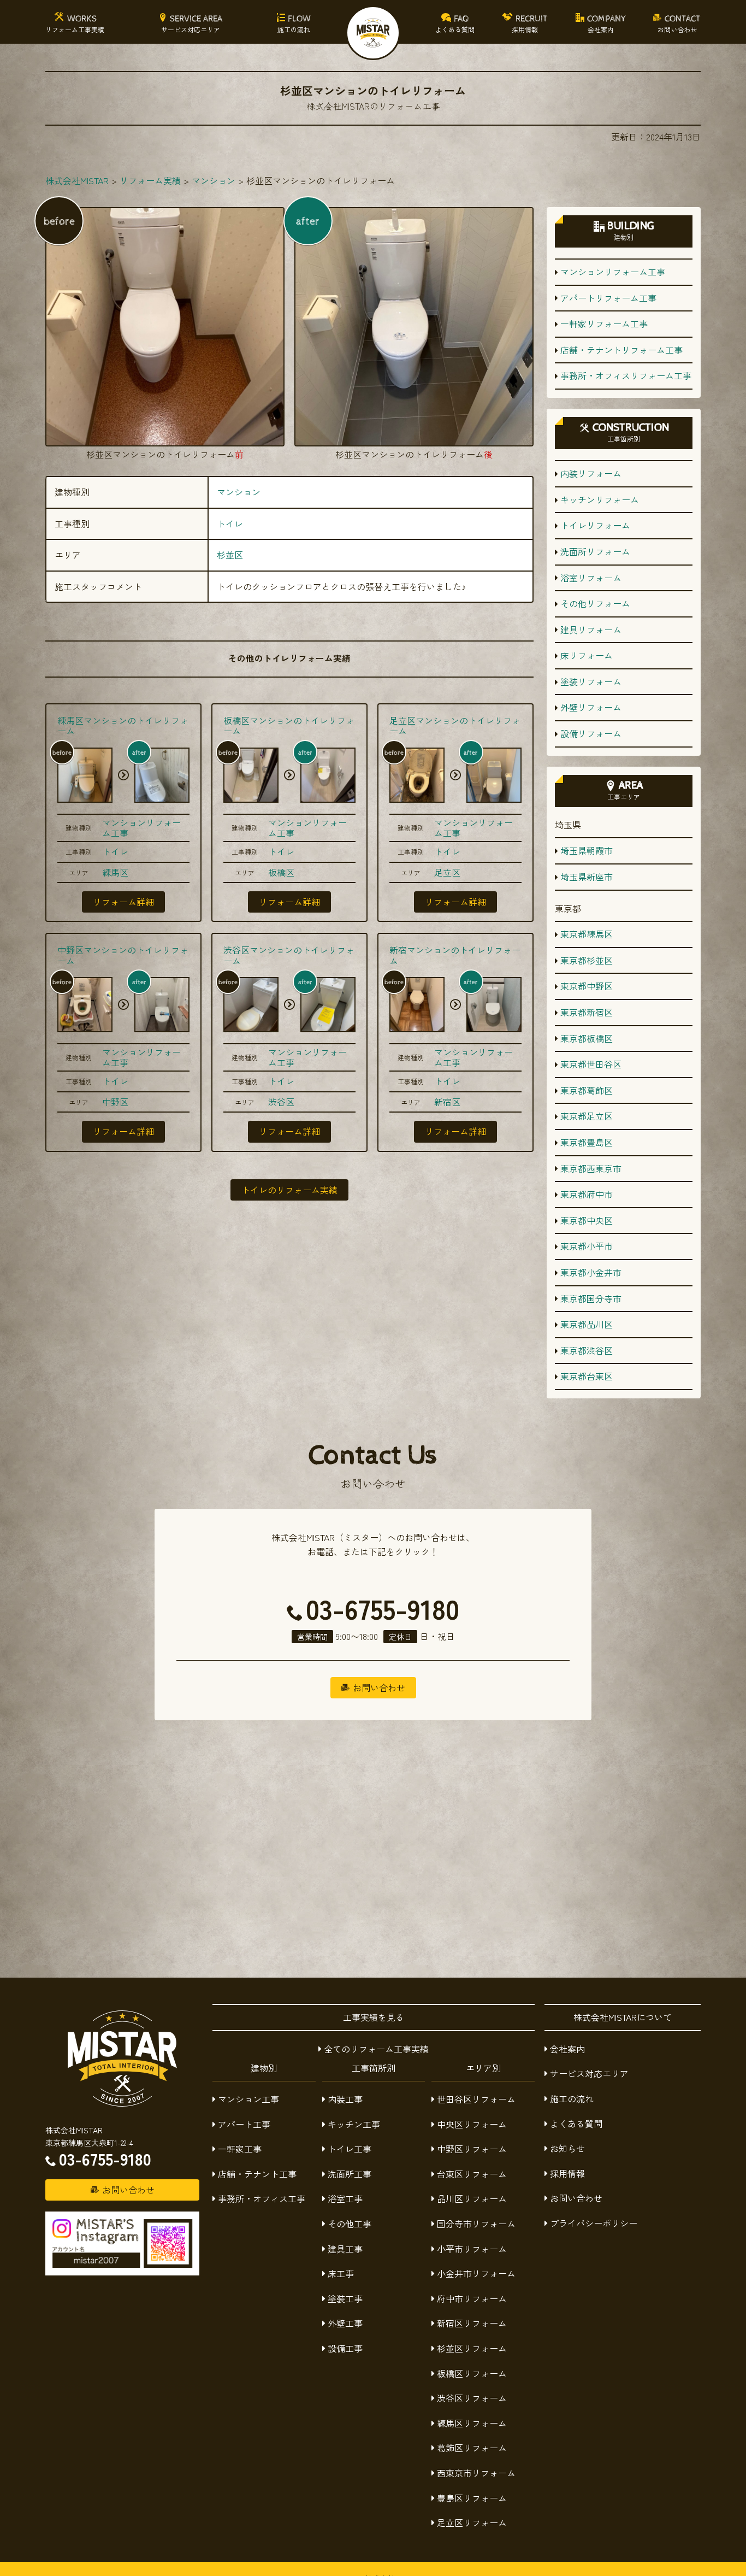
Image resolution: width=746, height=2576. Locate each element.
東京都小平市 (587, 1246)
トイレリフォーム (595, 525)
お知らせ (567, 2148)
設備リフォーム (591, 733)
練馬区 (115, 872)
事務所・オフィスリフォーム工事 (626, 375)
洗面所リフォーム (595, 551)
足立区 (447, 872)
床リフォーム (587, 655)
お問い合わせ (576, 2198)
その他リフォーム (595, 603)
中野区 (115, 1102)
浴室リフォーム (591, 578)
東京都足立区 (587, 1116)
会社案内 (567, 2049)
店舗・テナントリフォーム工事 (621, 350)
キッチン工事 (354, 2124)
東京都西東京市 (591, 1168)
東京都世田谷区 (591, 1064)
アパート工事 (244, 2124)
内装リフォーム (591, 473)
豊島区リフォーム (472, 2498)
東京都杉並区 (587, 960)
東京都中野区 (587, 986)
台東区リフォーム (472, 2174)
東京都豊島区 (587, 1142)
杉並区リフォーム (472, 2348)
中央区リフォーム (472, 2124)
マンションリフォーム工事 (141, 828)
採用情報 (567, 2173)
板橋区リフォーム (472, 2373)
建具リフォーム (591, 630)
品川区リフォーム (472, 2198)
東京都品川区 (587, 1324)
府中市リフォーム (472, 2298)
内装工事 (345, 2099)
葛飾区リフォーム (472, 2448)
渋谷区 (281, 1102)
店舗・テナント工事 (257, 2174)
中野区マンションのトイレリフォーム (123, 955)
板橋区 (281, 872)
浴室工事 (345, 2198)
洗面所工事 (350, 2174)
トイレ (230, 524)
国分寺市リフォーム (476, 2224)
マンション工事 (248, 2099)
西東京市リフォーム (476, 2473)
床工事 (341, 2273)
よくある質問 (576, 2124)
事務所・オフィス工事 (262, 2198)
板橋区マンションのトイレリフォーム (289, 725)
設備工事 (345, 2348)
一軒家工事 (240, 2149)
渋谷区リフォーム (472, 2398)
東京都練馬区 (587, 934)
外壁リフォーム (591, 707)
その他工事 (350, 2224)
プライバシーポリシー (594, 2223)
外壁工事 (345, 2323)
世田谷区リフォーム (476, 2099)
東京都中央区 (587, 1220)
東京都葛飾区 (587, 1090)
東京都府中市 (587, 1194)
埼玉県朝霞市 (587, 850)
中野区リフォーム (472, 2149)
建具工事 (345, 2249)
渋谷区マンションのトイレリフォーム (289, 955)
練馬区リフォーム (472, 2423)
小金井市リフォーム (476, 2273)
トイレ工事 (350, 2149)
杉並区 (230, 555)
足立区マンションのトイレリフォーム (455, 725)
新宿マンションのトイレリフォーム (455, 955)
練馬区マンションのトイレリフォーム (123, 725)
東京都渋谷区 (587, 1350)
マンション (239, 492)
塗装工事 (345, 2298)
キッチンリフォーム (600, 499)
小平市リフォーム (472, 2249)
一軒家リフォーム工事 (604, 324)
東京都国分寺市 (591, 1298)
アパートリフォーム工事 (608, 298)
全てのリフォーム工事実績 (376, 2049)
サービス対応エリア (589, 2073)
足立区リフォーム (472, 2522)
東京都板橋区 (587, 1038)
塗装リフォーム (591, 681)
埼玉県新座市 (587, 877)
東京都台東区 (587, 1376)
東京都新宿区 (587, 1012)
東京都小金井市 (591, 1272)
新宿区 (447, 1102)
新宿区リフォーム (472, 2323)
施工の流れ (572, 2098)
